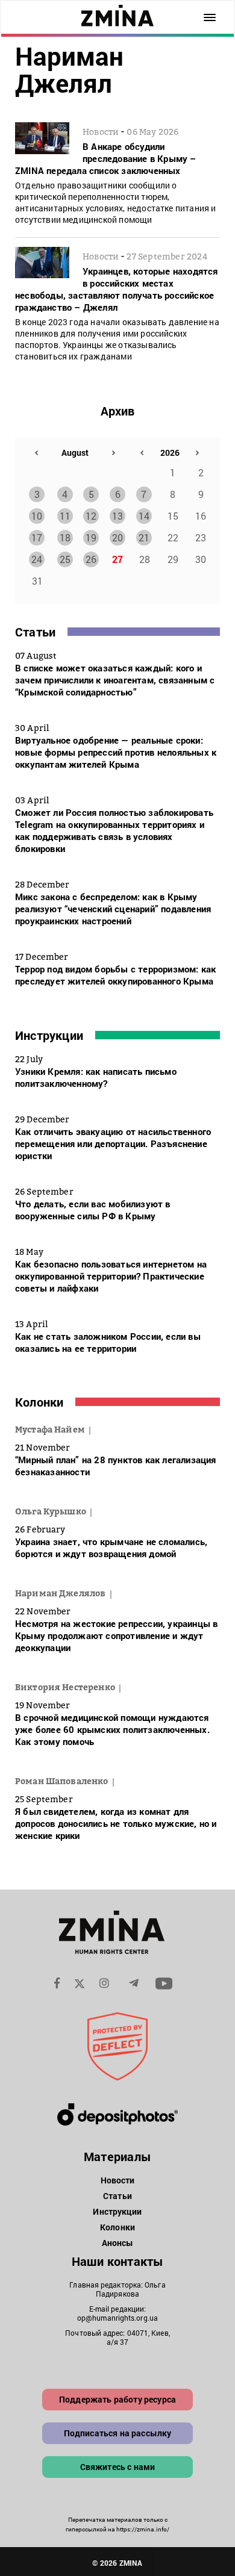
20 (117, 537)
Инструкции (49, 1035)
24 (37, 559)
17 (37, 537)
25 (65, 559)
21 (144, 537)
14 (144, 516)
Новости (118, 2180)
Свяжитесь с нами (118, 2467)
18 (65, 537)
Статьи (35, 632)
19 (91, 537)
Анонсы (118, 2243)
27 (117, 559)
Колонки (39, 1402)
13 (117, 516)
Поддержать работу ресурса (117, 2399)
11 (65, 516)
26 (91, 559)
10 (37, 516)
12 (91, 516)
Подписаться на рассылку (118, 2433)
